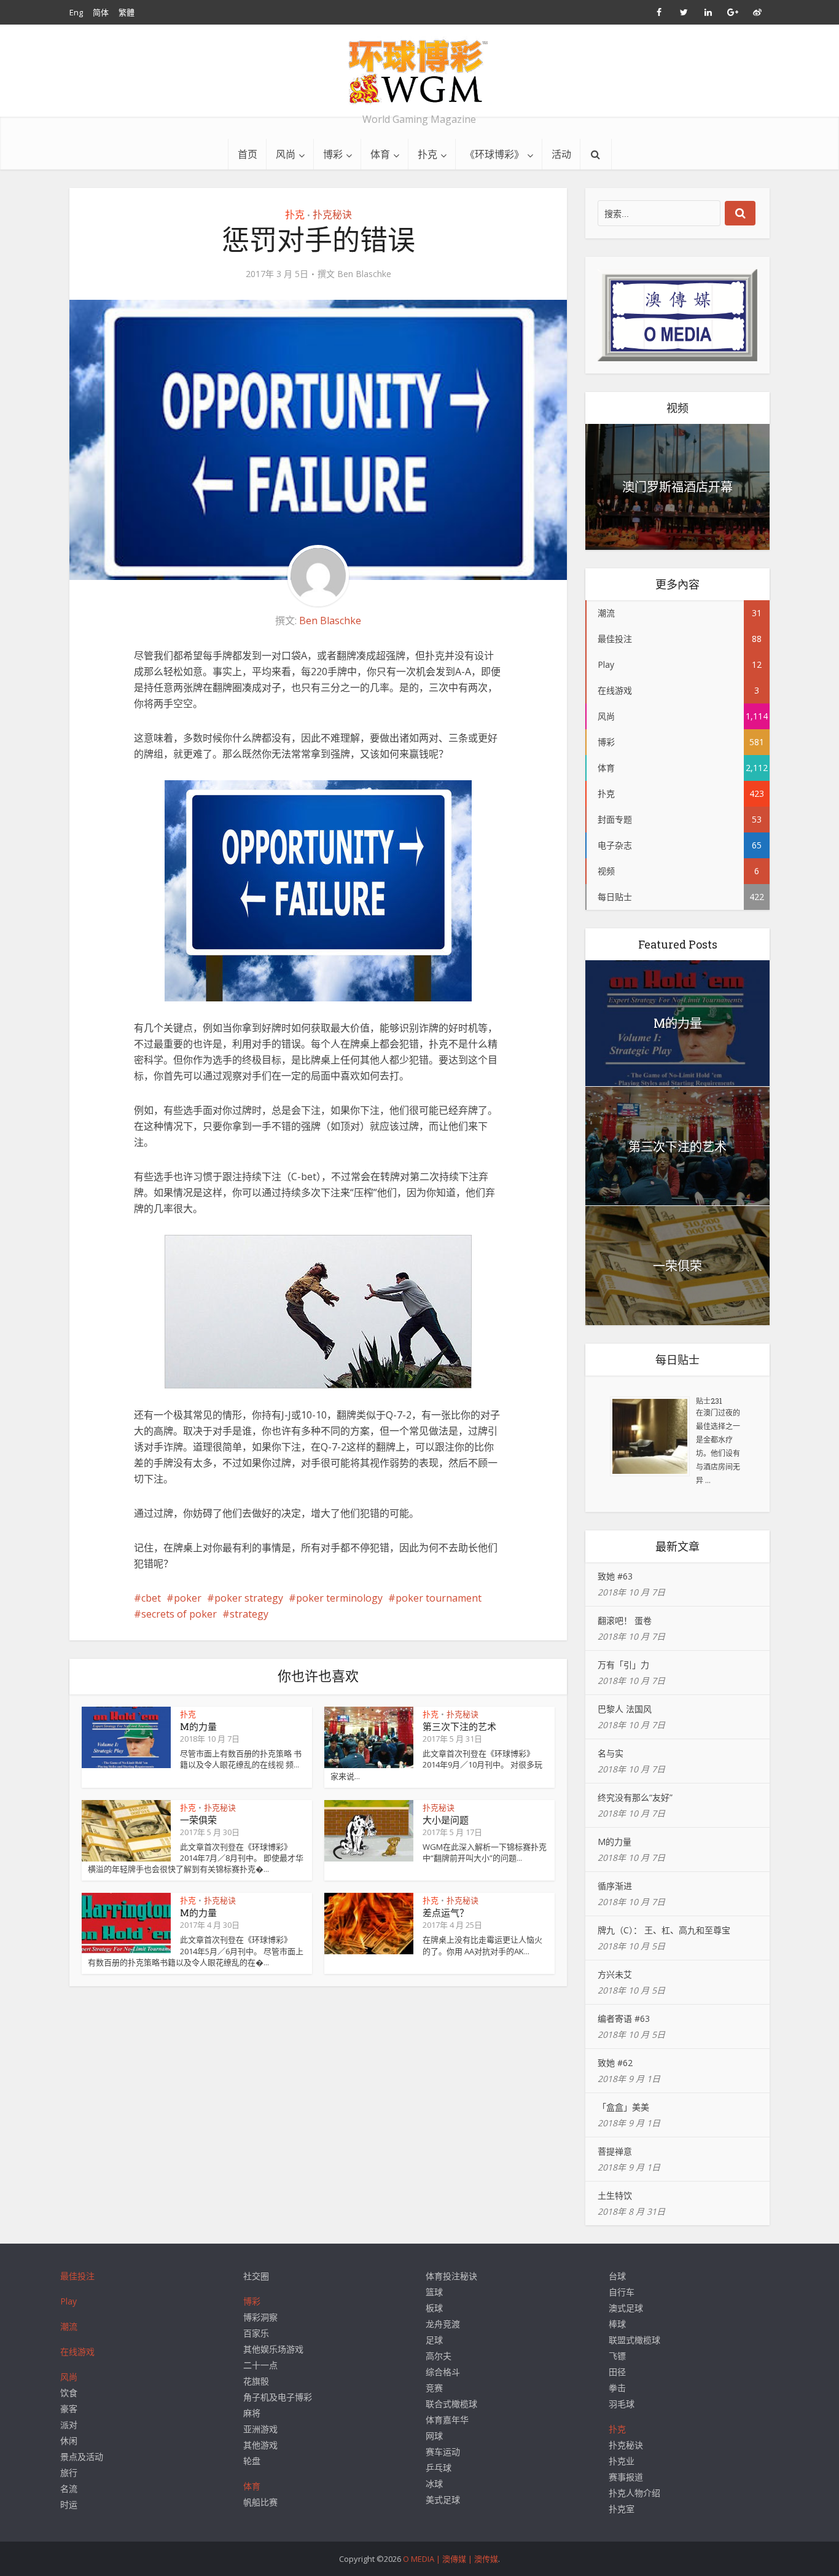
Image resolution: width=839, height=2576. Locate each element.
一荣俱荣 (198, 1820)
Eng (76, 12)
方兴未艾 (615, 1974)
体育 (380, 154)
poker (188, 1598)
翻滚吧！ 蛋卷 (625, 1620)
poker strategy (249, 1598)
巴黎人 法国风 (625, 1709)
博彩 (333, 154)
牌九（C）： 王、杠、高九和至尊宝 (664, 1930)
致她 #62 (615, 2063)
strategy (249, 1614)
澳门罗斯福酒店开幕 (677, 487)
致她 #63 (615, 1576)
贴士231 (709, 1401)
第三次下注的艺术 (459, 1726)
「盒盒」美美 (623, 2107)
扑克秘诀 (332, 214)
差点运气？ (446, 1912)
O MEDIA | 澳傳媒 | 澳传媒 (451, 2559)
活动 (561, 154)
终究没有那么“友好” (635, 1797)
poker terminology (339, 1598)
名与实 (611, 1753)
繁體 (127, 12)
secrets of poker (179, 1614)
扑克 (427, 154)
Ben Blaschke (364, 274)
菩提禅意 (615, 2151)
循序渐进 (615, 1886)
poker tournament (439, 1598)
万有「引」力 (623, 1665)
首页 (248, 154)
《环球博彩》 (494, 154)
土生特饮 (615, 2195)
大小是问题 (446, 1820)
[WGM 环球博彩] (419, 71)
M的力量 (198, 1726)
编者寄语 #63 (624, 2018)
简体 (101, 12)
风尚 (286, 154)
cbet (151, 1598)
